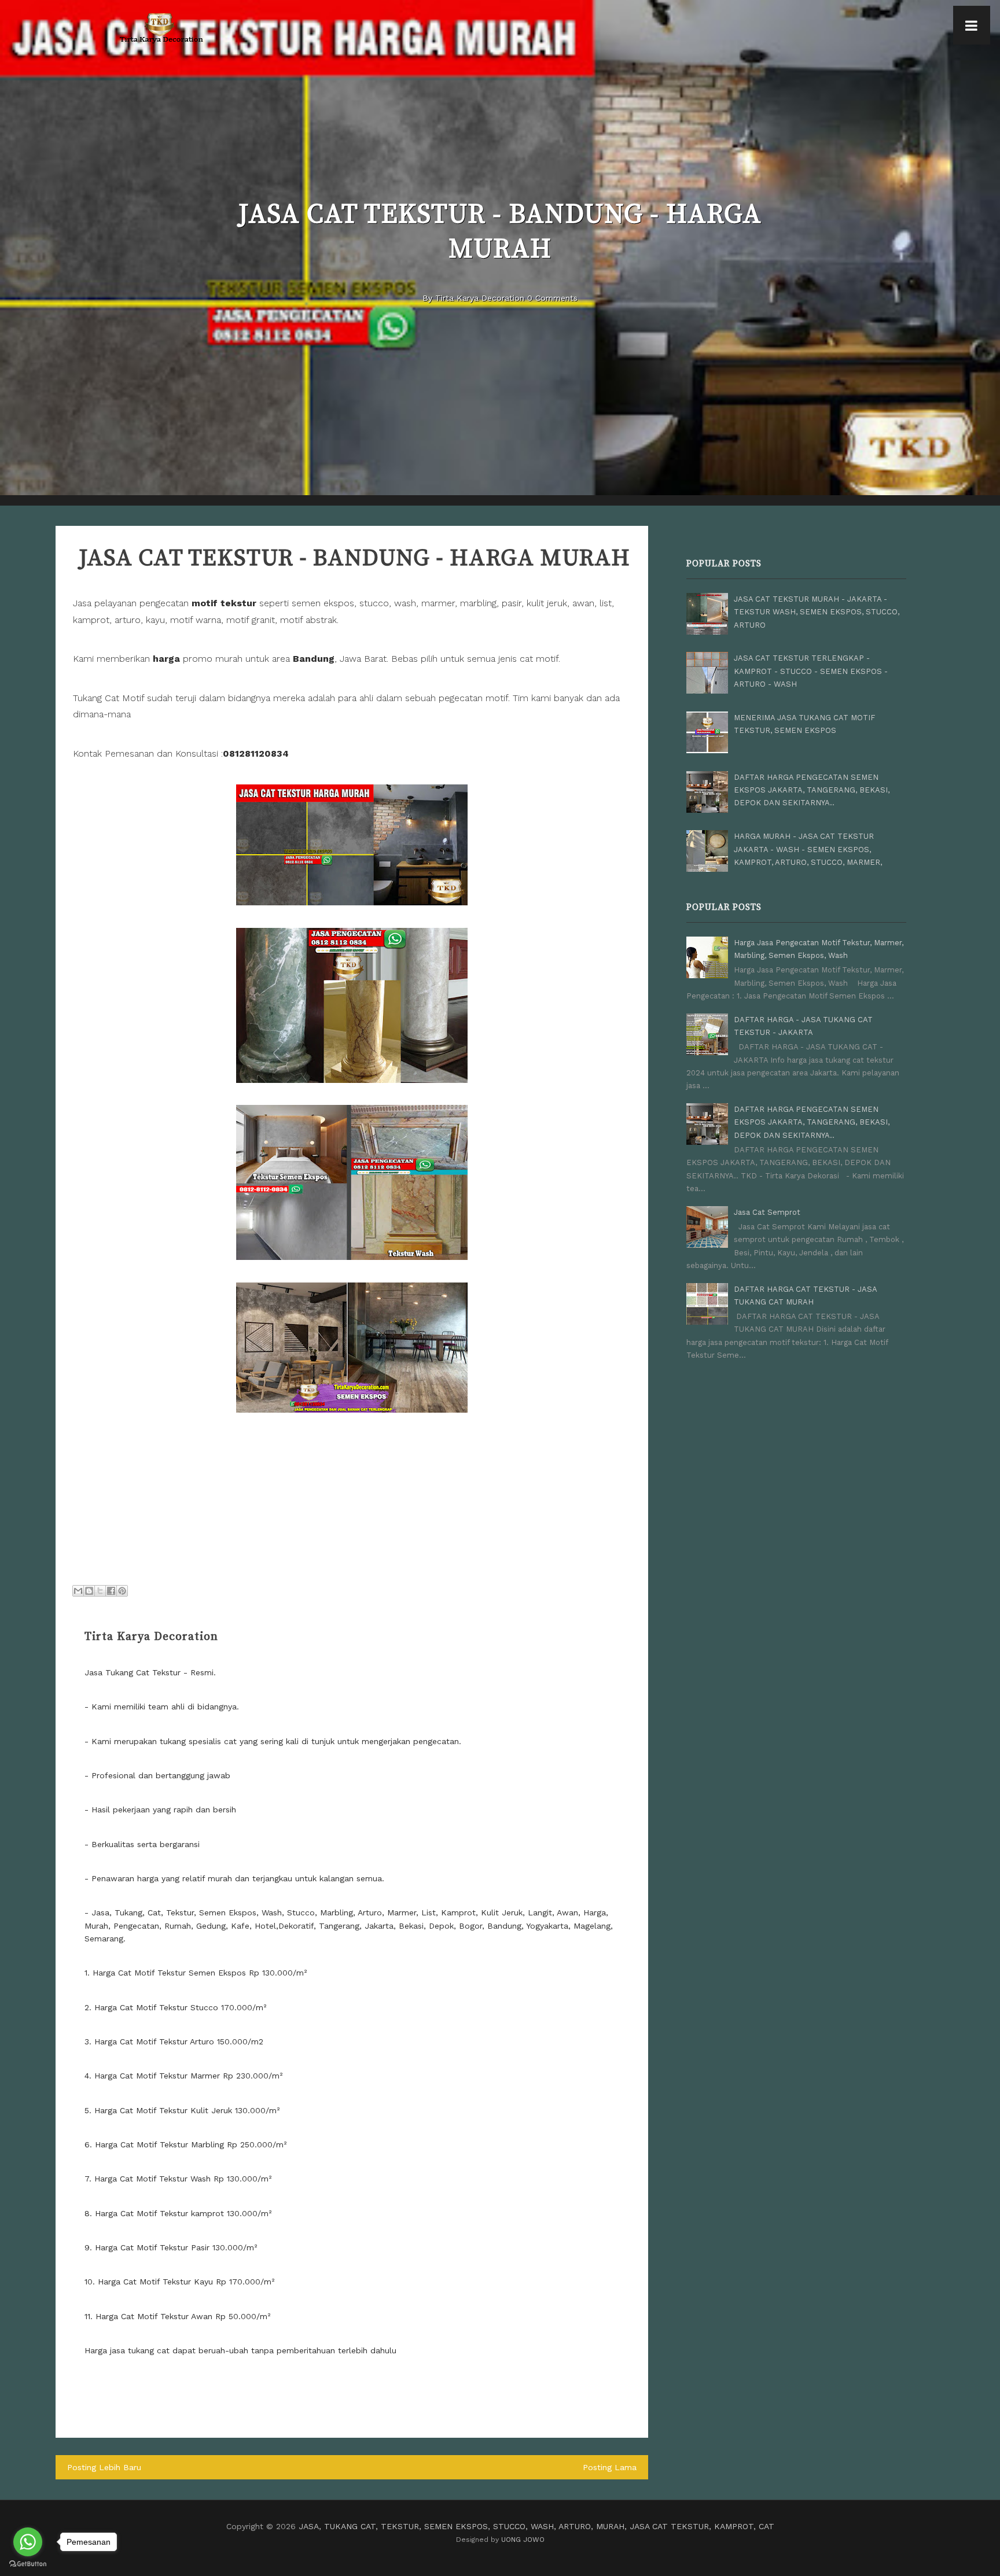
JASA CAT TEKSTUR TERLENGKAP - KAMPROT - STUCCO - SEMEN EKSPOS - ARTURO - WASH (811, 671)
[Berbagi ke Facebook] (111, 1591)
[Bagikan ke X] (100, 1591)
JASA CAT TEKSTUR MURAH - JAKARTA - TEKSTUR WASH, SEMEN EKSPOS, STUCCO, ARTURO (817, 612)
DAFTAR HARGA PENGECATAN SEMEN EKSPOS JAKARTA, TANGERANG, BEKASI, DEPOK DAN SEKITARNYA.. (812, 790)
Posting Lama (610, 2467)
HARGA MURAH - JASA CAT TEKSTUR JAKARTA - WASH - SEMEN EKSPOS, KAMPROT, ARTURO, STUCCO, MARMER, (808, 849)
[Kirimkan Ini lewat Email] (78, 1591)
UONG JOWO (523, 2540)
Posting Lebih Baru (104, 2467)
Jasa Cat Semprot (767, 1212)
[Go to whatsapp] (28, 2542)
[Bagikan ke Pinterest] (122, 1591)
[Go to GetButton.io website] (28, 2564)
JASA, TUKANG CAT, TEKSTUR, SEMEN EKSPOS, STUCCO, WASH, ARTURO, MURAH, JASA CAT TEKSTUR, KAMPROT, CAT (536, 2526)
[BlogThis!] (89, 1591)
